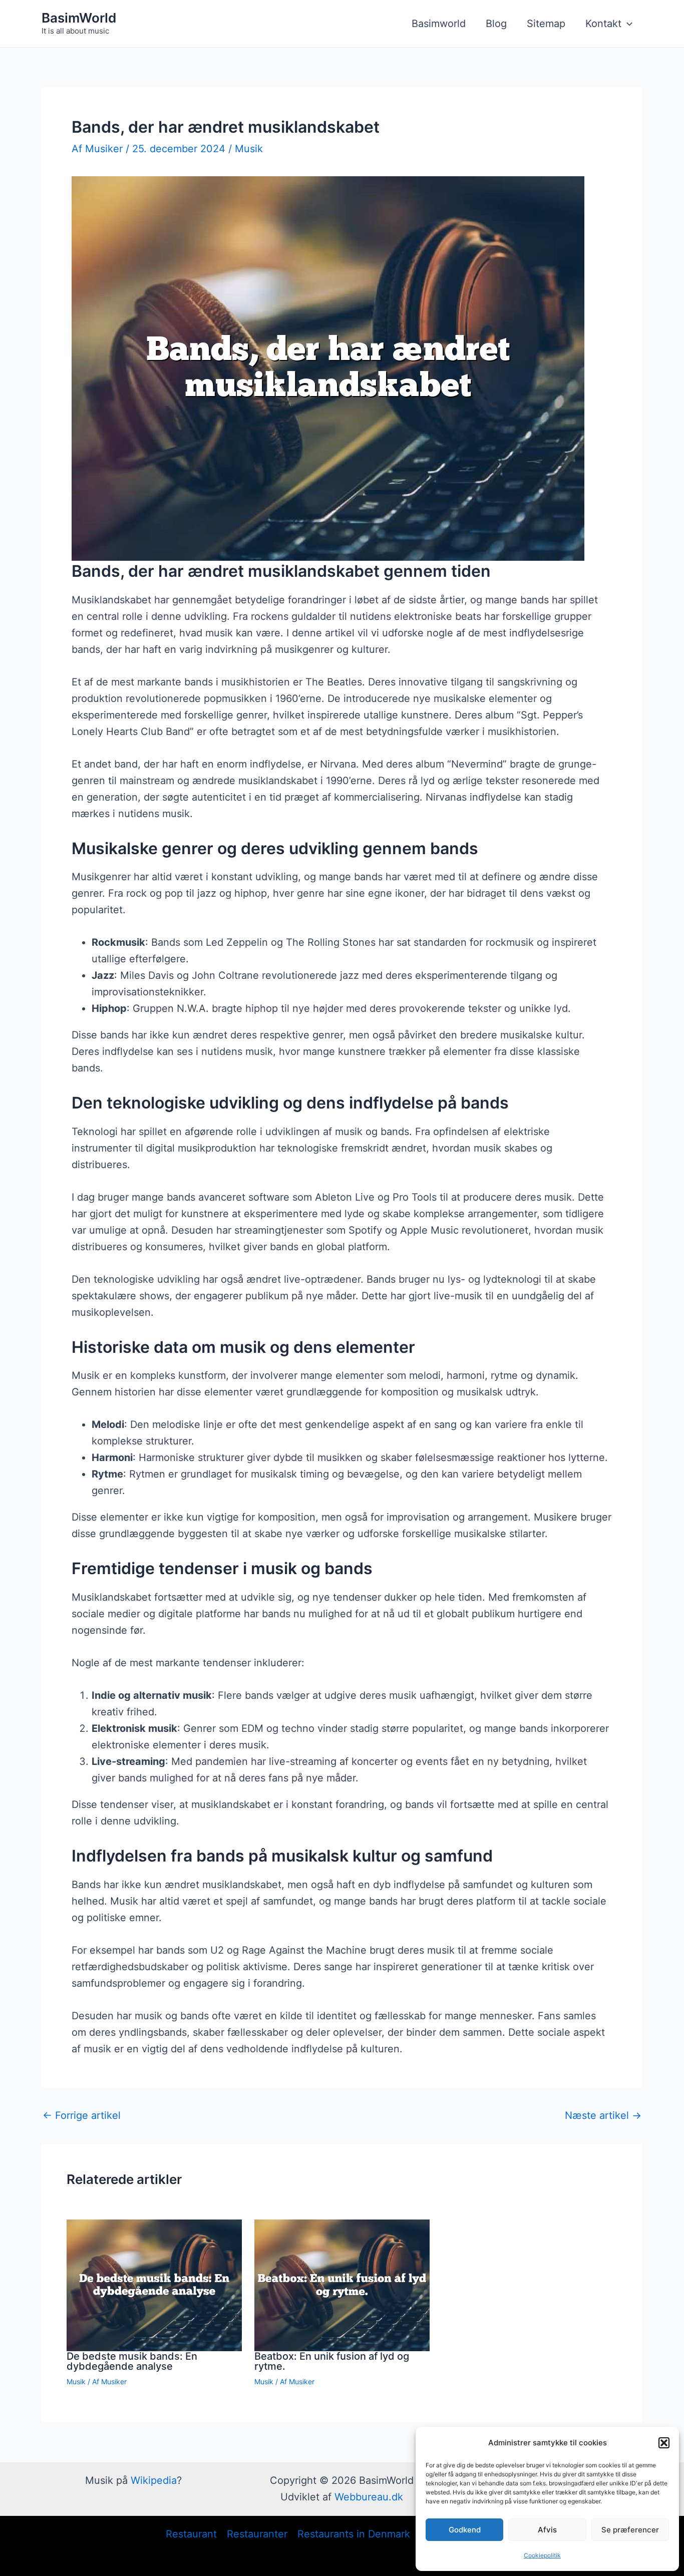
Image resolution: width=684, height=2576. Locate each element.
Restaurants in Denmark (354, 2534)
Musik (249, 149)
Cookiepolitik (542, 2555)
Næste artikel (603, 2115)
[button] (664, 2443)
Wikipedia (154, 2480)
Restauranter (257, 2534)
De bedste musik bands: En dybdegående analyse (132, 2361)
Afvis (547, 2530)
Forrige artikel (82, 2115)
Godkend (465, 2530)
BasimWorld (79, 18)
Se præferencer (630, 2530)
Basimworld (439, 24)
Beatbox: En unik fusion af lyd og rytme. (332, 2361)
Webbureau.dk (369, 2497)
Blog (496, 24)
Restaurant (191, 2534)
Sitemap (546, 24)
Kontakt (603, 24)
